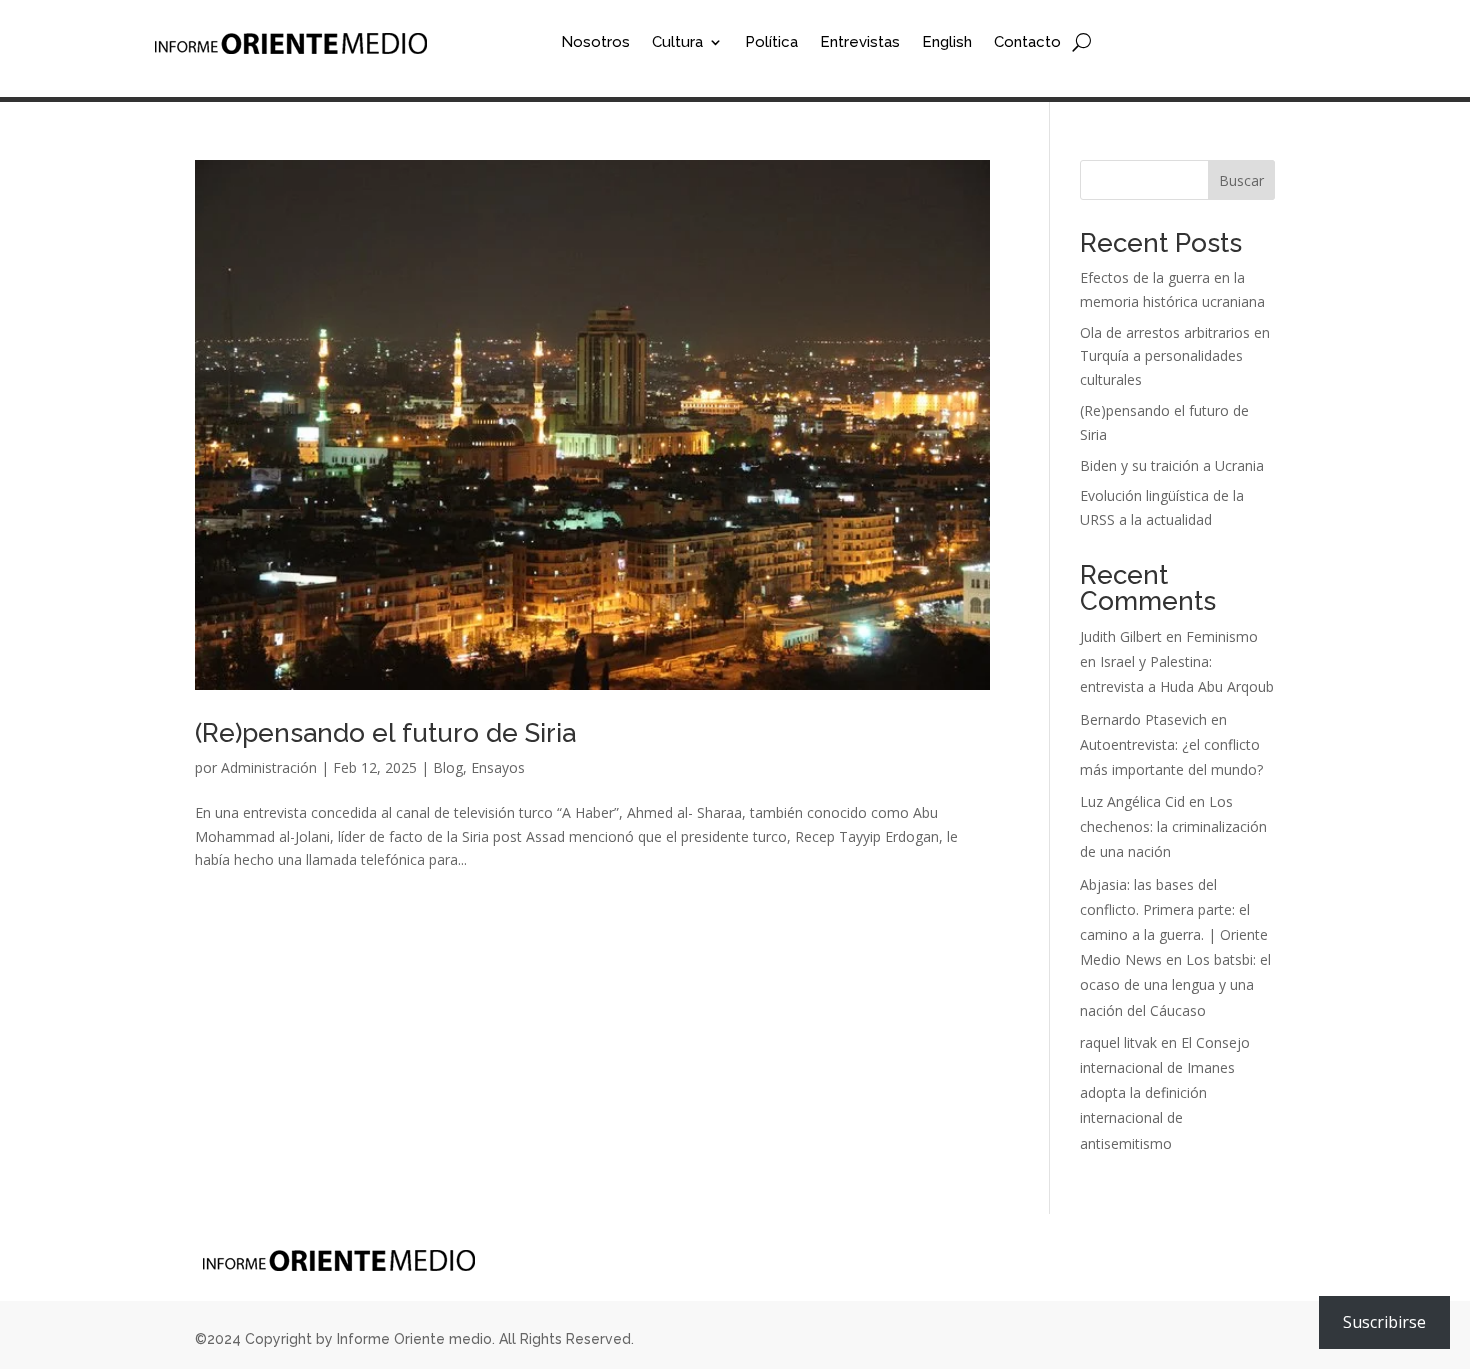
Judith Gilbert (1121, 636)
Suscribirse (1384, 1322)
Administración (269, 767)
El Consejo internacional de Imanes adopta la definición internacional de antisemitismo (1165, 1093)
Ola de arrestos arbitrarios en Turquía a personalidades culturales (1175, 356)
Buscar (1241, 180)
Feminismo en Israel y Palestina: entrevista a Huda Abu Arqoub (1177, 661)
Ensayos (498, 767)
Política (771, 43)
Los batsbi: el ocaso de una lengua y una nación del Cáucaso (1175, 984)
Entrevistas (860, 43)
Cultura (677, 43)
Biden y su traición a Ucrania (1172, 465)
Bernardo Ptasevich (1143, 719)
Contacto (1027, 43)
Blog (448, 767)
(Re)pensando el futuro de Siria (385, 733)
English (947, 43)
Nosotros (595, 43)
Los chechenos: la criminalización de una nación (1173, 826)
